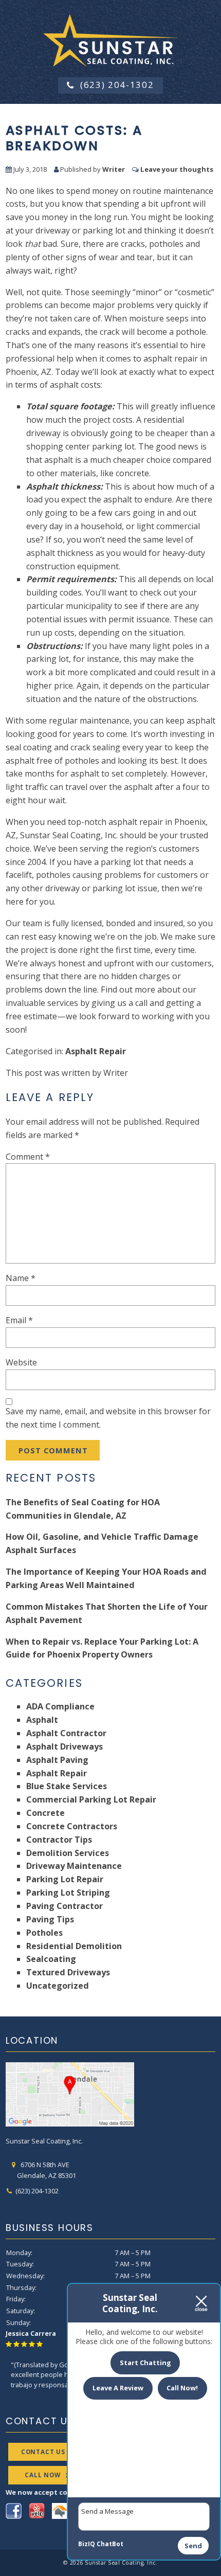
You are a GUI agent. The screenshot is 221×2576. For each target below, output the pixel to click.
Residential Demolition (74, 1946)
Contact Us (43, 2452)
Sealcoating (51, 1959)
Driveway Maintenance (74, 1866)
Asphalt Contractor (66, 1733)
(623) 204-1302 (117, 85)
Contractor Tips (59, 1840)
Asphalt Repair (96, 1051)
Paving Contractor (65, 1906)
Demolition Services (68, 1853)
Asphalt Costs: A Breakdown (74, 138)
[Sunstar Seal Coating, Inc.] (110, 39)
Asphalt (42, 1720)
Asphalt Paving (57, 1760)
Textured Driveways (68, 1972)
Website (21, 1362)
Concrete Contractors (72, 1826)
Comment (28, 1157)
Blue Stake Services (67, 1786)
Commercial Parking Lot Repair (91, 1799)
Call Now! (182, 2388)
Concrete (45, 1813)
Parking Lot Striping (68, 1893)
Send (193, 2546)
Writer (114, 169)
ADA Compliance (60, 1706)
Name (21, 1278)
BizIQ (87, 2544)
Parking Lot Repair (65, 1879)
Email (19, 1320)
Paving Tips (50, 1919)
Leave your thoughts (177, 169)
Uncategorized (58, 1986)
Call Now (43, 2475)
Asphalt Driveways (65, 1746)
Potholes (44, 1933)
